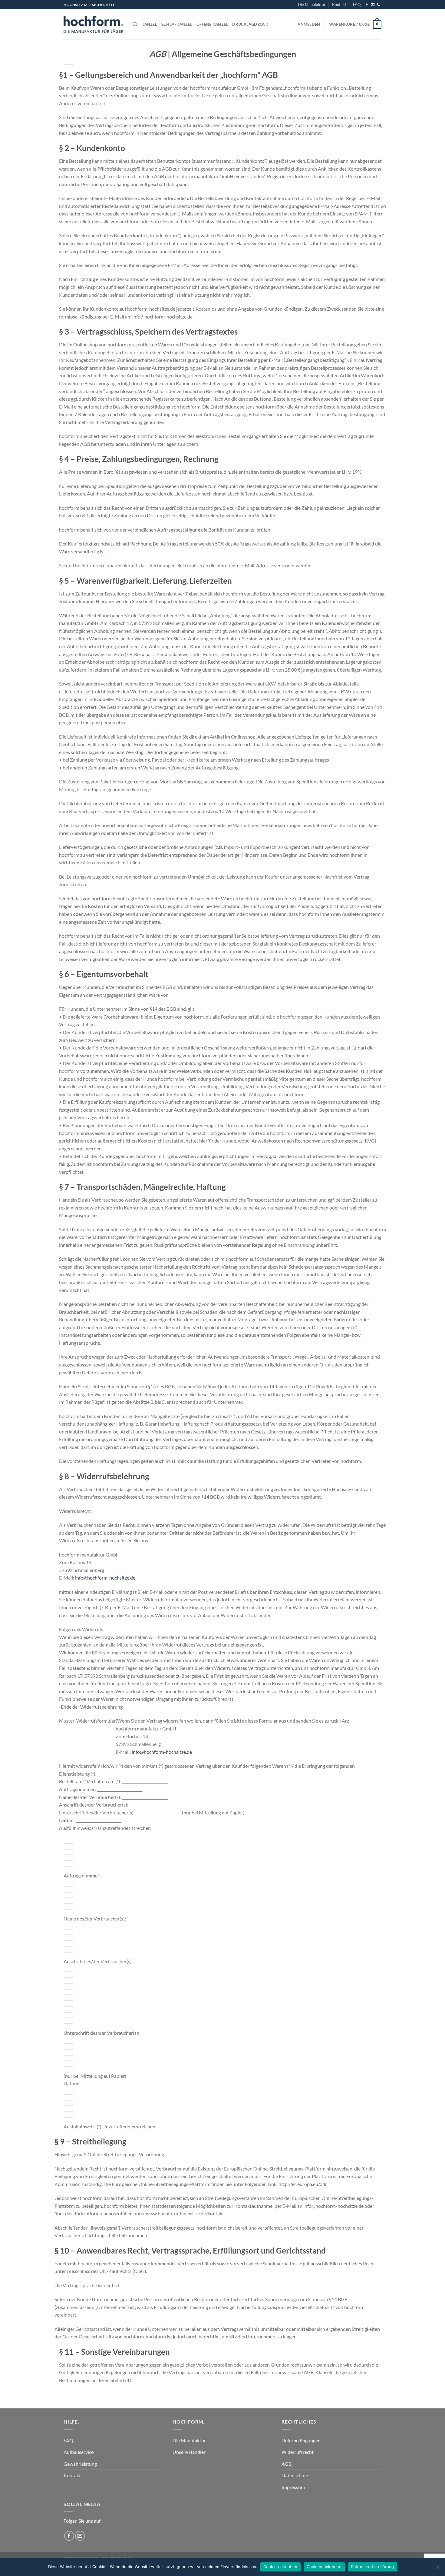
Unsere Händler (189, 2452)
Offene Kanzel (212, 24)
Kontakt (339, 5)
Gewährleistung (80, 2464)
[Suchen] (135, 24)
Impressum (293, 2487)
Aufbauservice (79, 2452)
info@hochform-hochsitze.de (105, 1578)
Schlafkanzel (177, 24)
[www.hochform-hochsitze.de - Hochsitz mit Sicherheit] (94, 24)
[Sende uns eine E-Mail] (373, 5)
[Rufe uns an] (378, 5)
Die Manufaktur (312, 5)
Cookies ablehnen (324, 2567)
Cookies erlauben (280, 2567)
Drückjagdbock (250, 24)
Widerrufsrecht (298, 2452)
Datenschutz (295, 2475)
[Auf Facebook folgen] (367, 5)
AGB (287, 2464)
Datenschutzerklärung (372, 2567)
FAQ (357, 5)
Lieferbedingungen (301, 2440)
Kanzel (149, 24)
